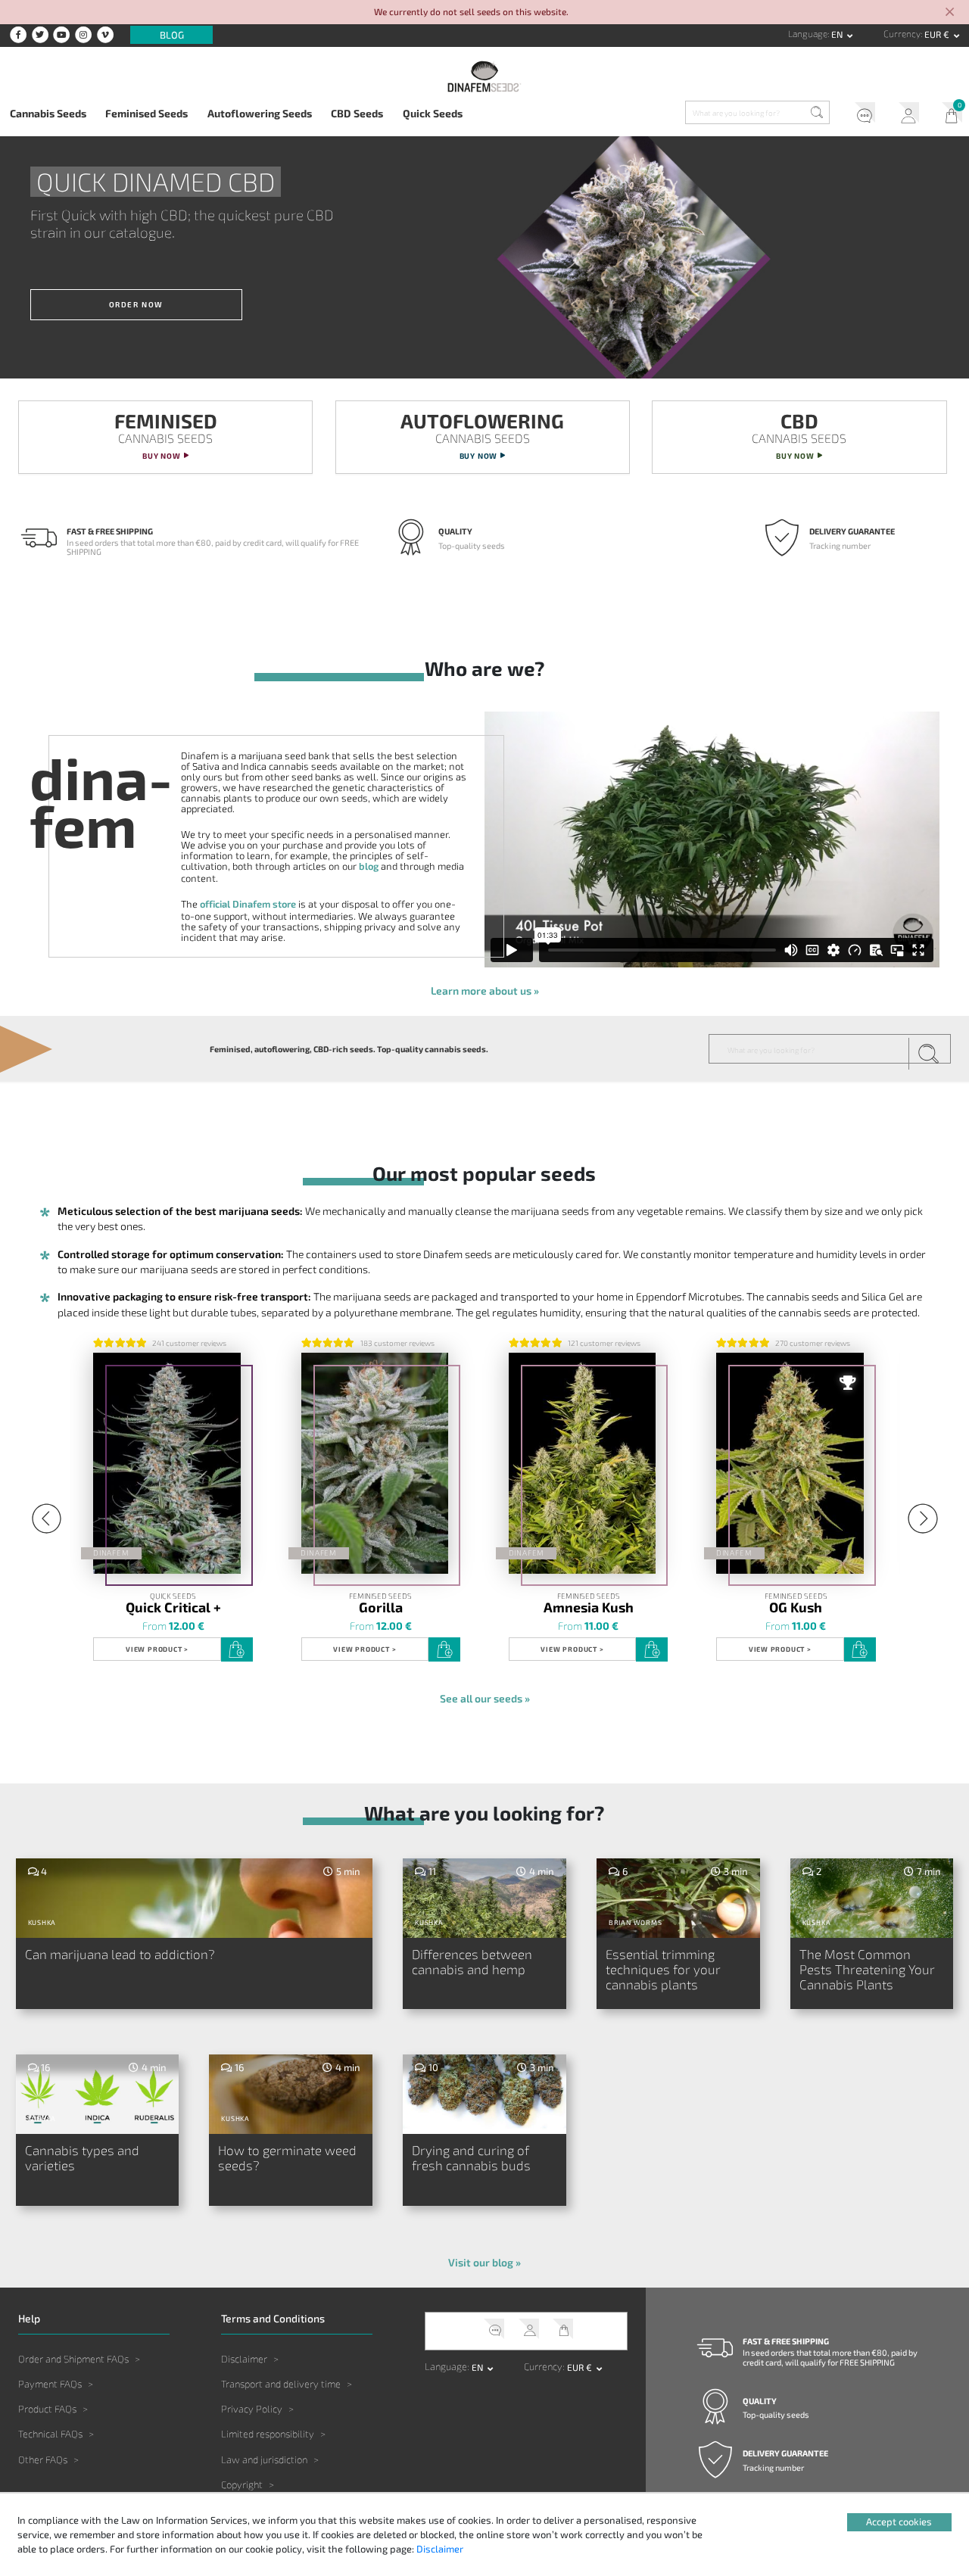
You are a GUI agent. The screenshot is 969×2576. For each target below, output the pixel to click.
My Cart (947, 115)
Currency (902, 34)
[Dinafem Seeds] (485, 76)
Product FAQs (47, 2409)
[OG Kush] (790, 1463)
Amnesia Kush (589, 1606)
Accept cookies (899, 2521)
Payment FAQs (50, 2384)
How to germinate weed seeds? (287, 2158)
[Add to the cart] (237, 1649)
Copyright (242, 2484)
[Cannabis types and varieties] (98, 2096)
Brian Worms (636, 1922)
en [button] (838, 34)
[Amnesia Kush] (583, 1463)
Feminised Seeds (146, 113)
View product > (157, 1649)
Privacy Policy (252, 2409)
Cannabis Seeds (48, 113)
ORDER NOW (136, 304)
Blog (172, 35)
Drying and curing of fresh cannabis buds (471, 2158)
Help (860, 115)
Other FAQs (43, 2459)
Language (808, 34)
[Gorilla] (375, 1463)
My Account (904, 115)
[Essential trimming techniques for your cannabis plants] (678, 1900)
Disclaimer (244, 2359)
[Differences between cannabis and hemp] (484, 1900)
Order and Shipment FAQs (73, 2359)
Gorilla (381, 1606)
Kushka (42, 1922)
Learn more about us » (485, 991)
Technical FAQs (50, 2434)
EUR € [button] (938, 34)
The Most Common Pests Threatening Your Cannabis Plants (867, 1969)
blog (369, 866)
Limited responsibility (268, 2434)
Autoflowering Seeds (260, 113)
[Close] (950, 13)
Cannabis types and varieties (82, 2158)
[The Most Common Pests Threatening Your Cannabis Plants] (872, 1900)
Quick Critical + (173, 1606)
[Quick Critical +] (167, 1463)
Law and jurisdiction (264, 2459)
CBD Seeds (357, 113)
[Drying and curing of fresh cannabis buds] (484, 2096)
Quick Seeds (433, 113)
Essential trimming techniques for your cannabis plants (663, 1969)
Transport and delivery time (281, 2384)
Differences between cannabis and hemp (472, 1962)
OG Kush (796, 1606)
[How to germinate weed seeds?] (291, 2096)
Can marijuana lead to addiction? (120, 1954)
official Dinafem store (248, 904)
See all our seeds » (485, 1698)
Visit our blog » (484, 2262)
